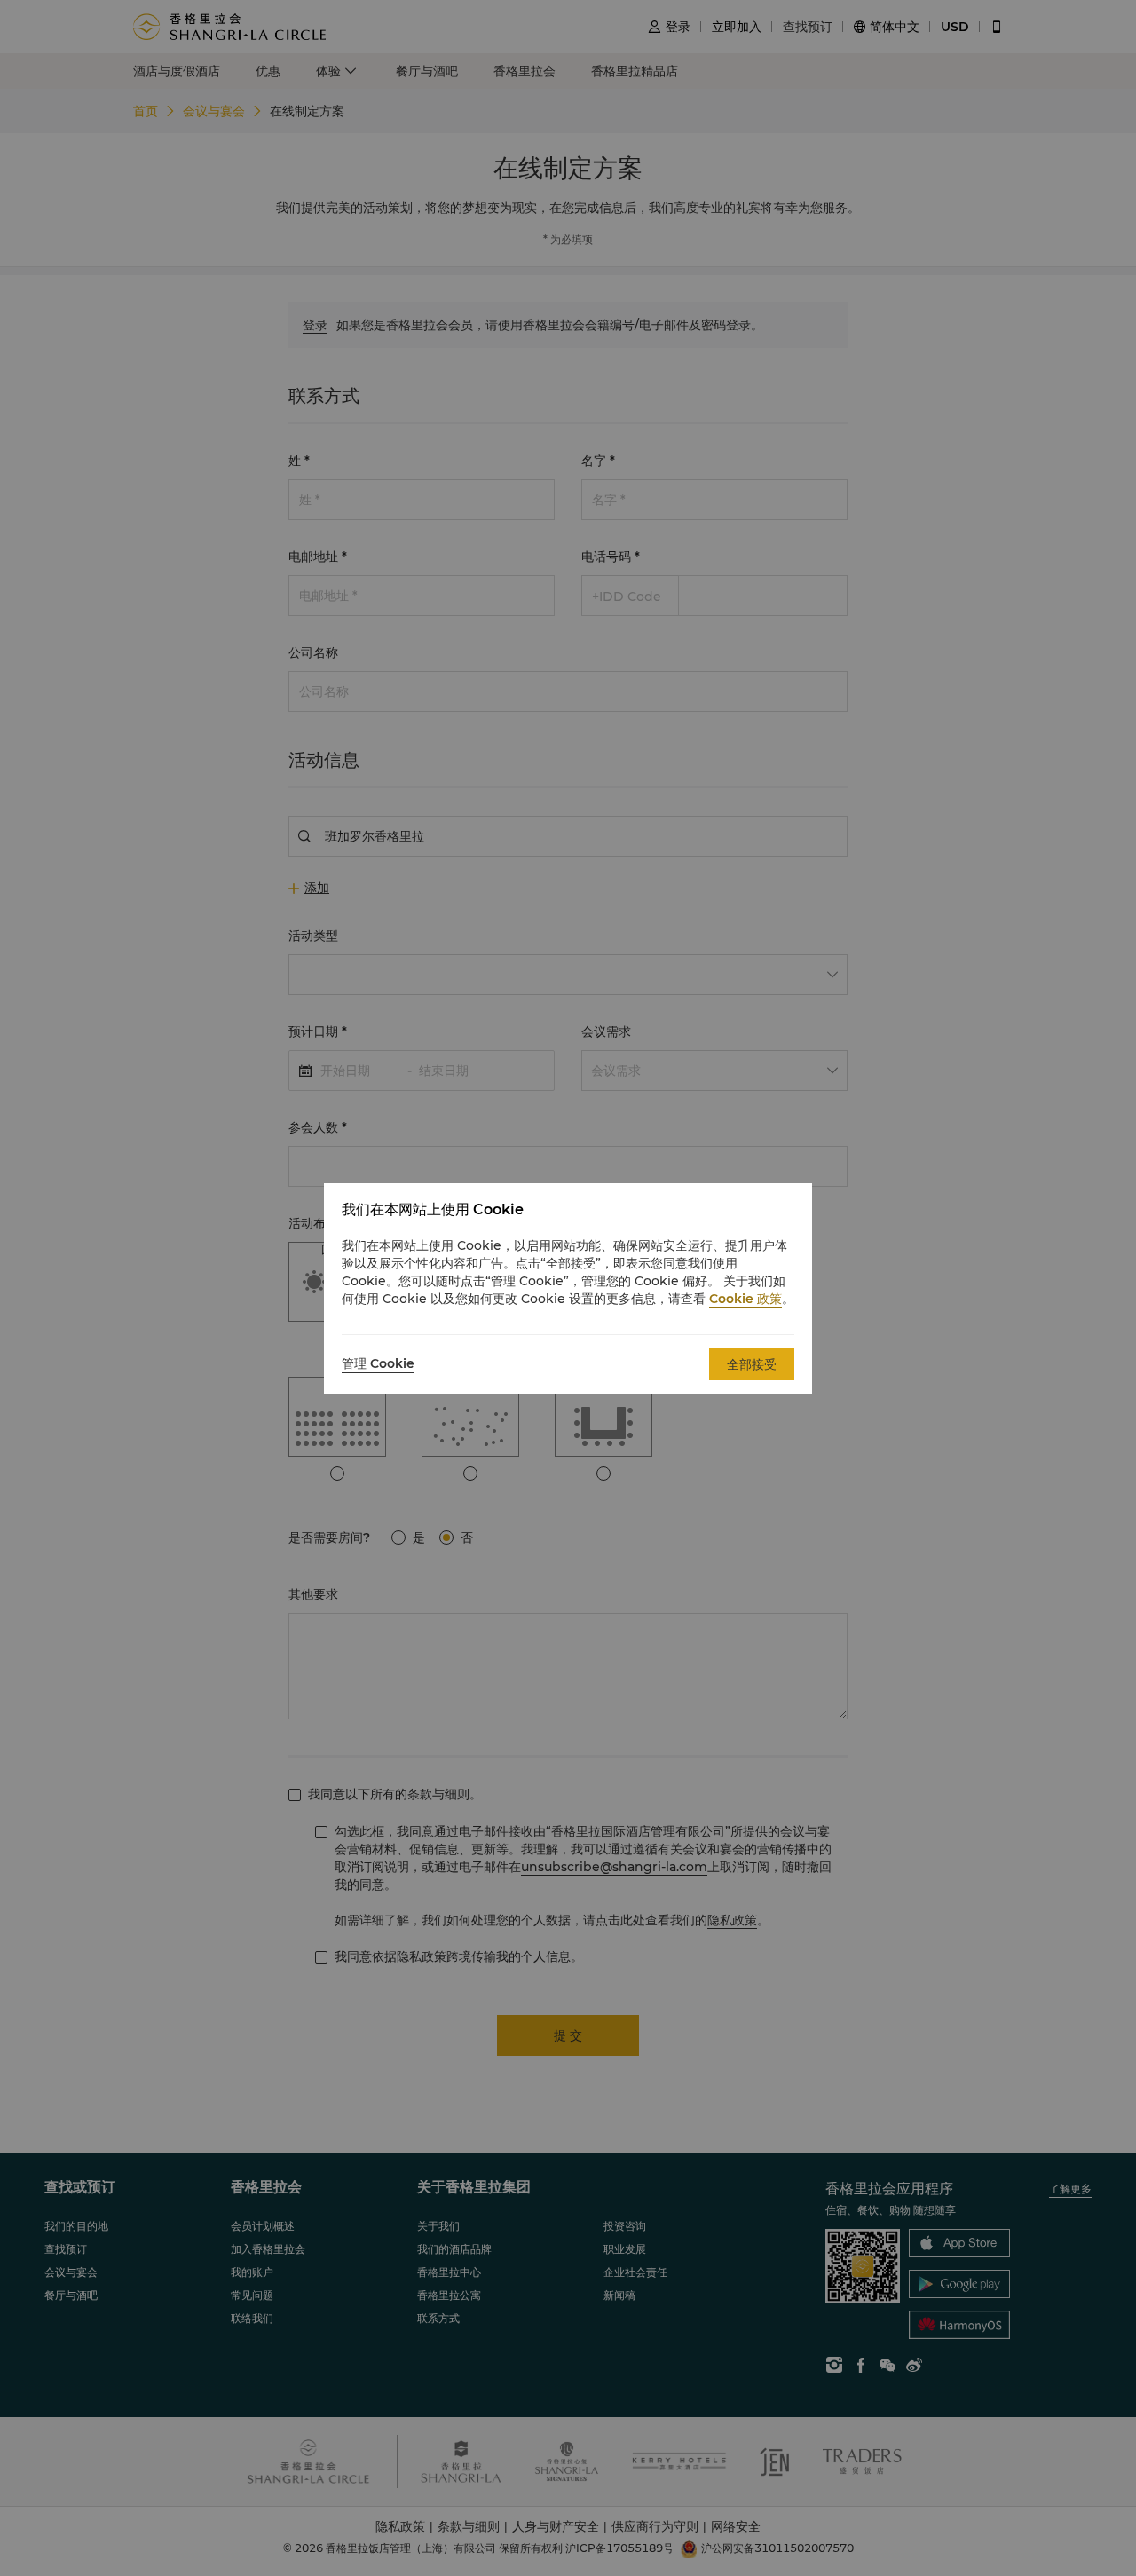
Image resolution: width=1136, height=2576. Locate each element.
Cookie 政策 (745, 1299)
